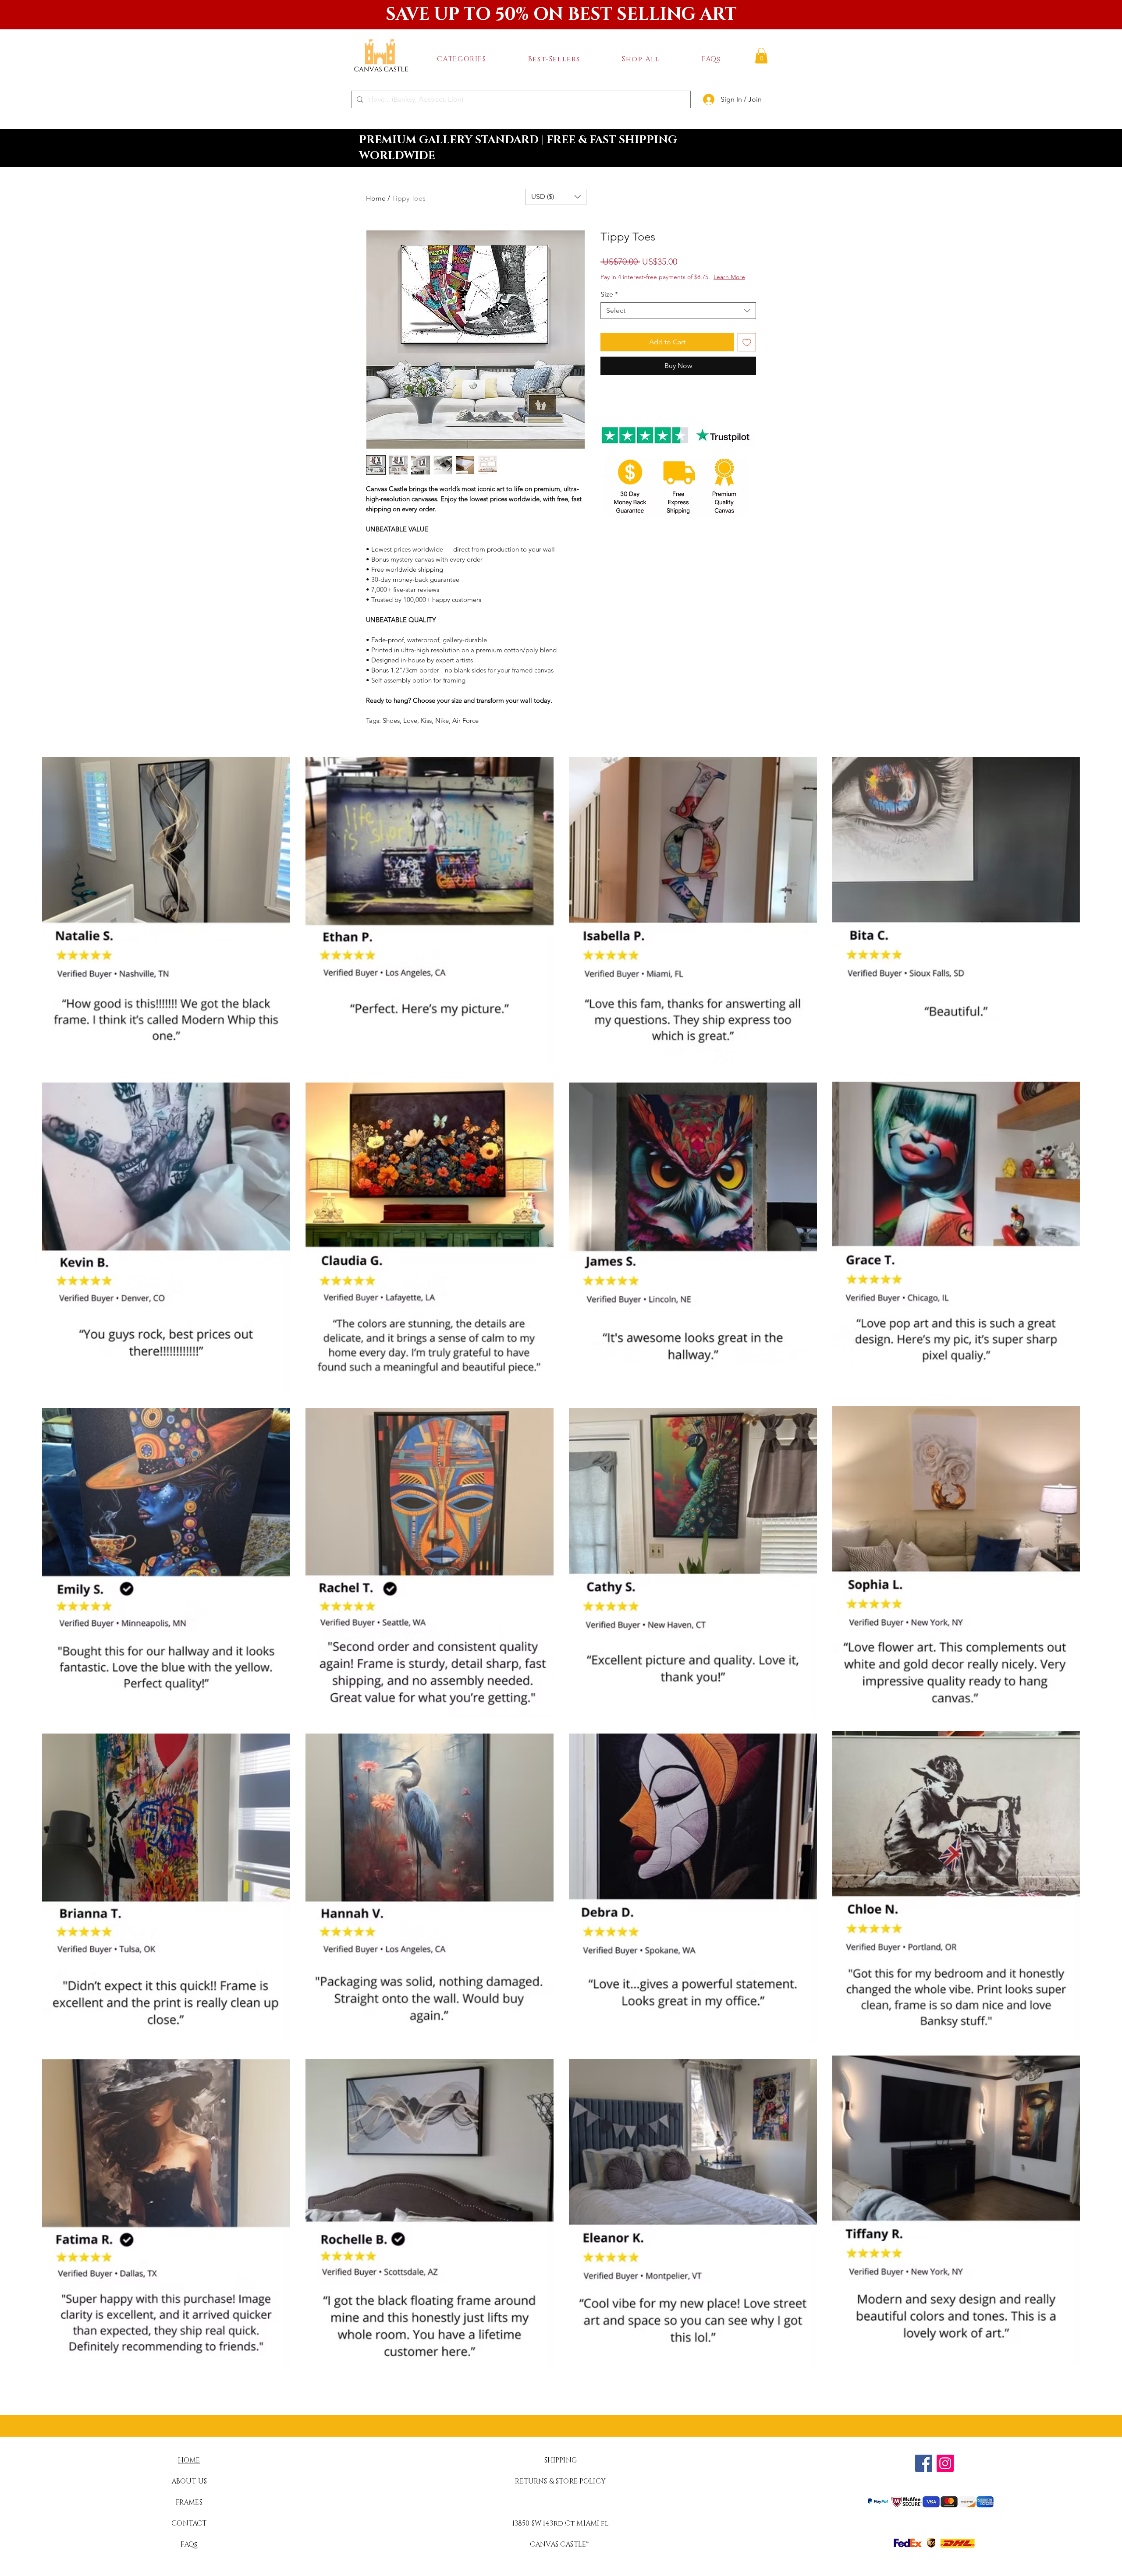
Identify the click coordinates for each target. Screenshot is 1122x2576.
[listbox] (556, 197)
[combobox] (678, 311)
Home (376, 198)
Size (609, 294)
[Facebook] (924, 2463)
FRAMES (189, 2502)
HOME (189, 2460)
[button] (462, 59)
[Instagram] (945, 2463)
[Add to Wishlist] (747, 342)
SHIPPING (561, 2460)
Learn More (729, 277)
